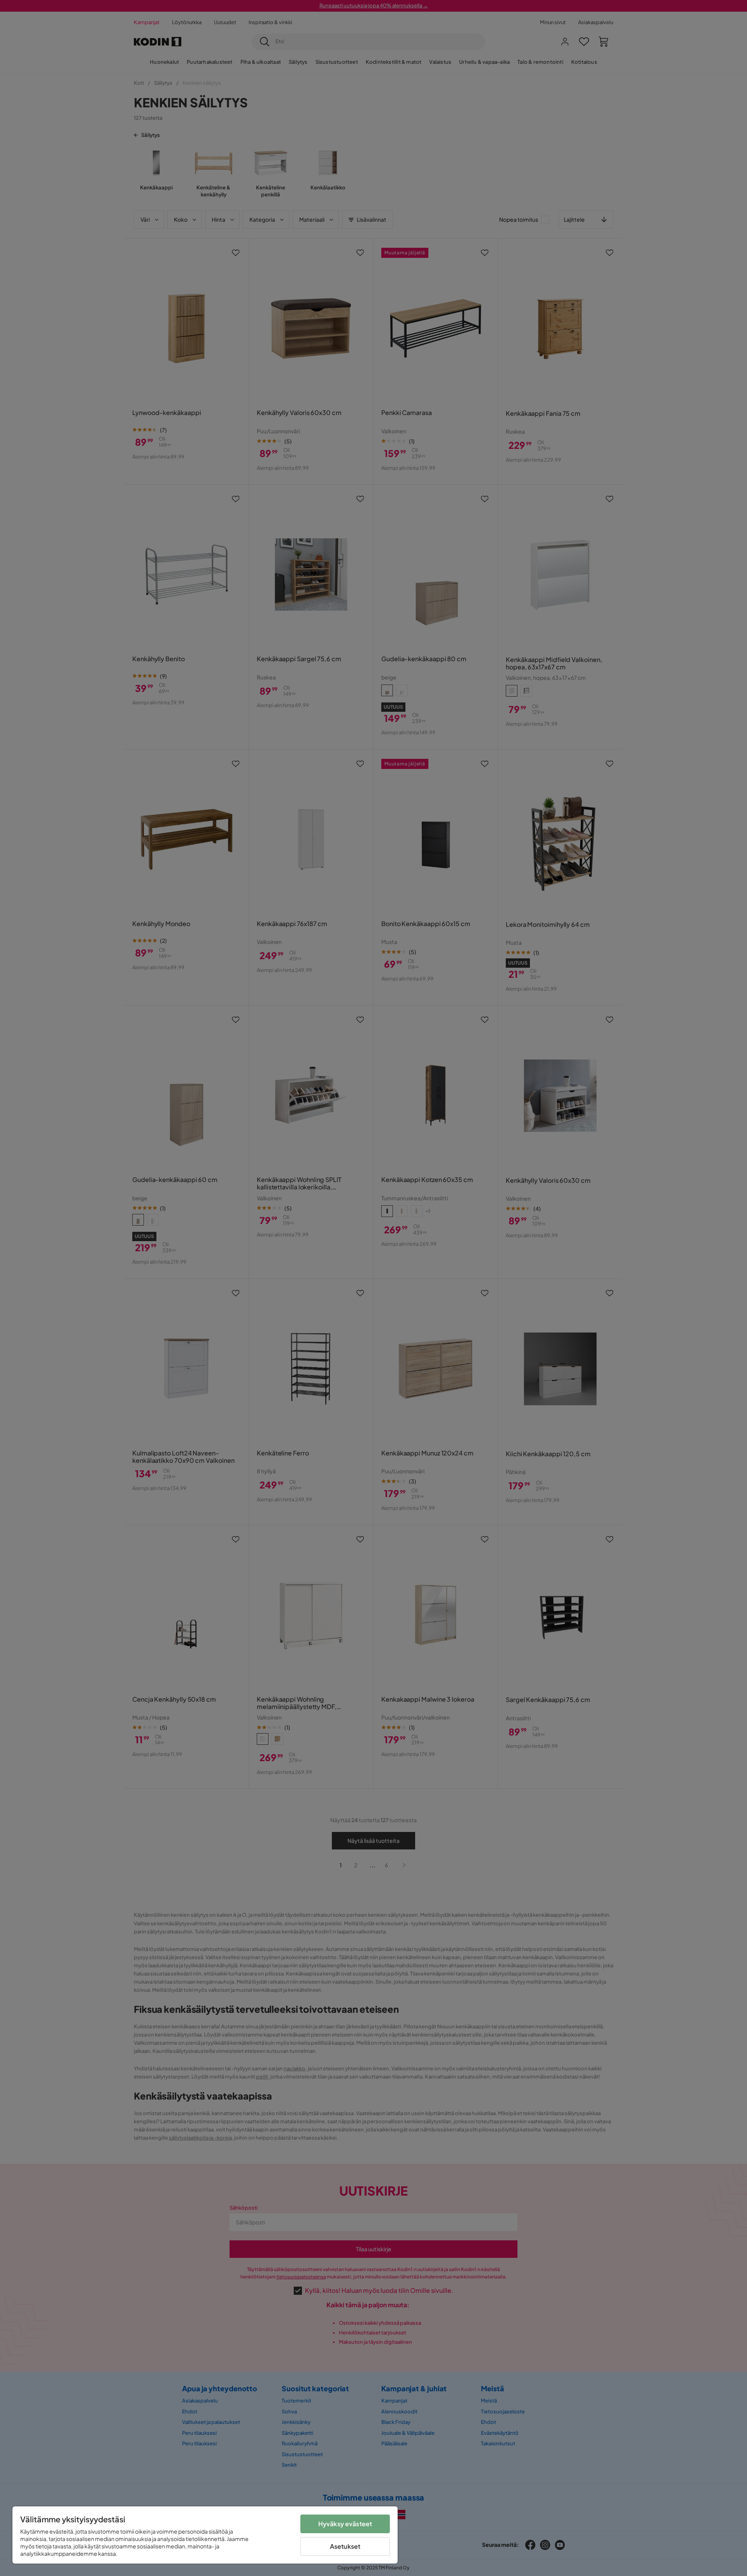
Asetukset (345, 2546)
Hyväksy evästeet (345, 2524)
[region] (205, 2535)
